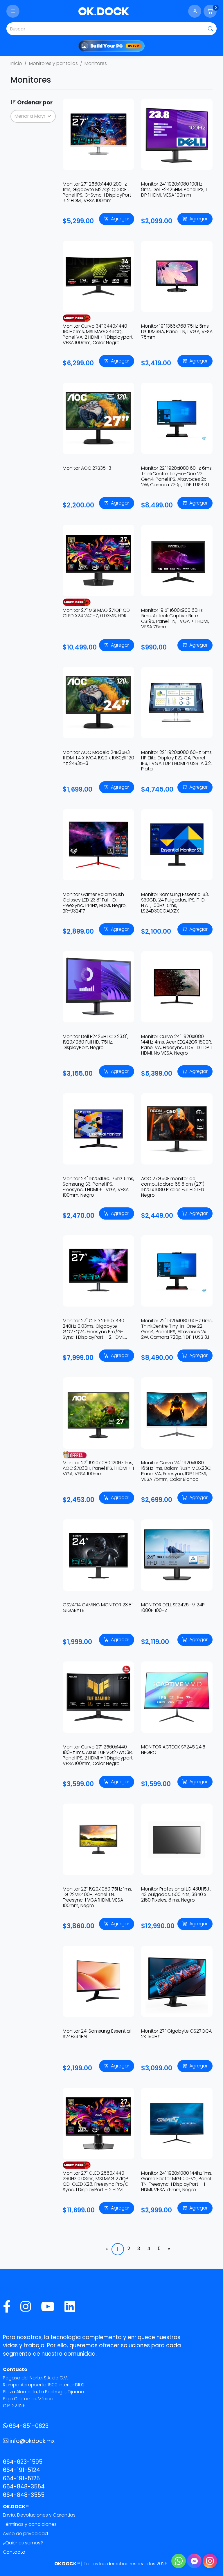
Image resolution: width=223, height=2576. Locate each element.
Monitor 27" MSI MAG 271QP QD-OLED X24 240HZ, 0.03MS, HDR (97, 613)
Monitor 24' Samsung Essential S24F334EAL (97, 2034)
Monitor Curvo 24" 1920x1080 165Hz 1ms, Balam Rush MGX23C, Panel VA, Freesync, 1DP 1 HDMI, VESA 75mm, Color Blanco (176, 1471)
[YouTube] (48, 2307)
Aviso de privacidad (25, 2534)
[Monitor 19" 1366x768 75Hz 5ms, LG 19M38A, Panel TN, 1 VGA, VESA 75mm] (177, 276)
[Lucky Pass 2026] (77, 318)
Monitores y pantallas (53, 63)
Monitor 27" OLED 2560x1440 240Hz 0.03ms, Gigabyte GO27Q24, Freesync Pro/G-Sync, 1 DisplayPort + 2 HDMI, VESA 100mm (93, 1332)
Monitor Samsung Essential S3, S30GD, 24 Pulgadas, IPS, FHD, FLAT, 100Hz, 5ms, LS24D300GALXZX (175, 903)
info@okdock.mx (32, 2441)
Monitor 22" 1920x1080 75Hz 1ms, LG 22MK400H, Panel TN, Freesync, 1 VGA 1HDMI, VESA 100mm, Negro (97, 1897)
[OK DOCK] (104, 11)
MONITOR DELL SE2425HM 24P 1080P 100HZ (173, 1608)
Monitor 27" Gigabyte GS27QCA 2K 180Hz (176, 2034)
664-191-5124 (21, 2470)
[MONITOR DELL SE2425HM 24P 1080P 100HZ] (177, 1555)
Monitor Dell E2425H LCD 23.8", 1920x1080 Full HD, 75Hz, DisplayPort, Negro (96, 1042)
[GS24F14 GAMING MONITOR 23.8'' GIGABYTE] (98, 1555)
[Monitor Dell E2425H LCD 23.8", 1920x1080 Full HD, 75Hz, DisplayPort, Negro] (98, 987)
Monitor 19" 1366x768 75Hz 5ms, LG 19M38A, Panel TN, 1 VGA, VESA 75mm (177, 332)
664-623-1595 (23, 2462)
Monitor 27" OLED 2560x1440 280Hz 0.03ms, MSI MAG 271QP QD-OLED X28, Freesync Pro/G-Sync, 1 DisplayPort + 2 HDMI (97, 2182)
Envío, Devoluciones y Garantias (39, 2515)
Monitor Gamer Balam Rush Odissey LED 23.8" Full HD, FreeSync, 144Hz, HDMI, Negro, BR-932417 (95, 903)
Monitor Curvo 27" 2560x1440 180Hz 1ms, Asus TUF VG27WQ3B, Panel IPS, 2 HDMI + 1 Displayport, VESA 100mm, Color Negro (98, 1755)
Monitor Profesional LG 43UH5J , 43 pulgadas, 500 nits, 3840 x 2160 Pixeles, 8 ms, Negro (176, 1894)
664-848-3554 (24, 2487)
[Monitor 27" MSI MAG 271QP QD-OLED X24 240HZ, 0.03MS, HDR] (98, 560)
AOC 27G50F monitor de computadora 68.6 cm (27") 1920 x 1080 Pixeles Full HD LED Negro (173, 1187)
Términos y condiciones (30, 2524)
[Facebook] (7, 2307)
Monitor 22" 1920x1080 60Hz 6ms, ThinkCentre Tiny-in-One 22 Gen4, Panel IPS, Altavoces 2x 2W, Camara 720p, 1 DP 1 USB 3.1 (177, 477)
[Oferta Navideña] (77, 1454)
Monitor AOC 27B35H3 (87, 468)
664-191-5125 (21, 2478)
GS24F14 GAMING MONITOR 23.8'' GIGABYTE (98, 1608)
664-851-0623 (29, 2426)
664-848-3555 (24, 2495)
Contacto (14, 2552)
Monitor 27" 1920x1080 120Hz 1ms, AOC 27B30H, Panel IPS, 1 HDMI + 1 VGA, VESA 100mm (98, 1468)
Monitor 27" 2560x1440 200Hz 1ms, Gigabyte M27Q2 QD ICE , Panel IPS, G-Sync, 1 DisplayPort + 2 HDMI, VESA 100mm (97, 192)
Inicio (16, 63)
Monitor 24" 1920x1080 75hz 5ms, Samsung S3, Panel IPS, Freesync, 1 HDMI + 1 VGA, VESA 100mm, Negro (98, 1187)
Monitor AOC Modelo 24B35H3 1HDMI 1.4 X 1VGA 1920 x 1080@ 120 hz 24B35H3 (98, 758)
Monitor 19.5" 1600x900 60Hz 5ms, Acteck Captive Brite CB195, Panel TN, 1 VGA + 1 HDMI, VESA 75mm (175, 619)
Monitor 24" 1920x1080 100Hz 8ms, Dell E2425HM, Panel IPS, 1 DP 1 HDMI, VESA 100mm (174, 189)
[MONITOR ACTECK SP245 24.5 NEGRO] (177, 1697)
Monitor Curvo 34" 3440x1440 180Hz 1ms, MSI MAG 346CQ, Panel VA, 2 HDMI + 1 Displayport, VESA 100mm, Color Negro (98, 334)
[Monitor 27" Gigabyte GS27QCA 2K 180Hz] (177, 1981)
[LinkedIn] (70, 2307)
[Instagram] (26, 2307)
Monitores (96, 63)
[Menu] (13, 11)
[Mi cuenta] (195, 11)
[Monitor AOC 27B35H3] (98, 418)
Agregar (120, 219)
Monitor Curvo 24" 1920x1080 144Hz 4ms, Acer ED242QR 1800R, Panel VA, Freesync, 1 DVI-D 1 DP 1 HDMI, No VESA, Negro (177, 1045)
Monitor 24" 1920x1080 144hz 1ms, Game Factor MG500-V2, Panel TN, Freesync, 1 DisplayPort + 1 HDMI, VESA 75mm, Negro (177, 2182)
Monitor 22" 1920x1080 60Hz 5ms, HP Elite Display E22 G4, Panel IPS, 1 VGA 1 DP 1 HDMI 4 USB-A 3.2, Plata (177, 761)
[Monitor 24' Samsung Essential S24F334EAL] (98, 1981)
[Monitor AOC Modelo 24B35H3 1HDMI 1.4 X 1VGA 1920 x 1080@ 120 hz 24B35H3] (98, 703)
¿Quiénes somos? (23, 2543)
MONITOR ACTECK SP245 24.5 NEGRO (173, 1750)
